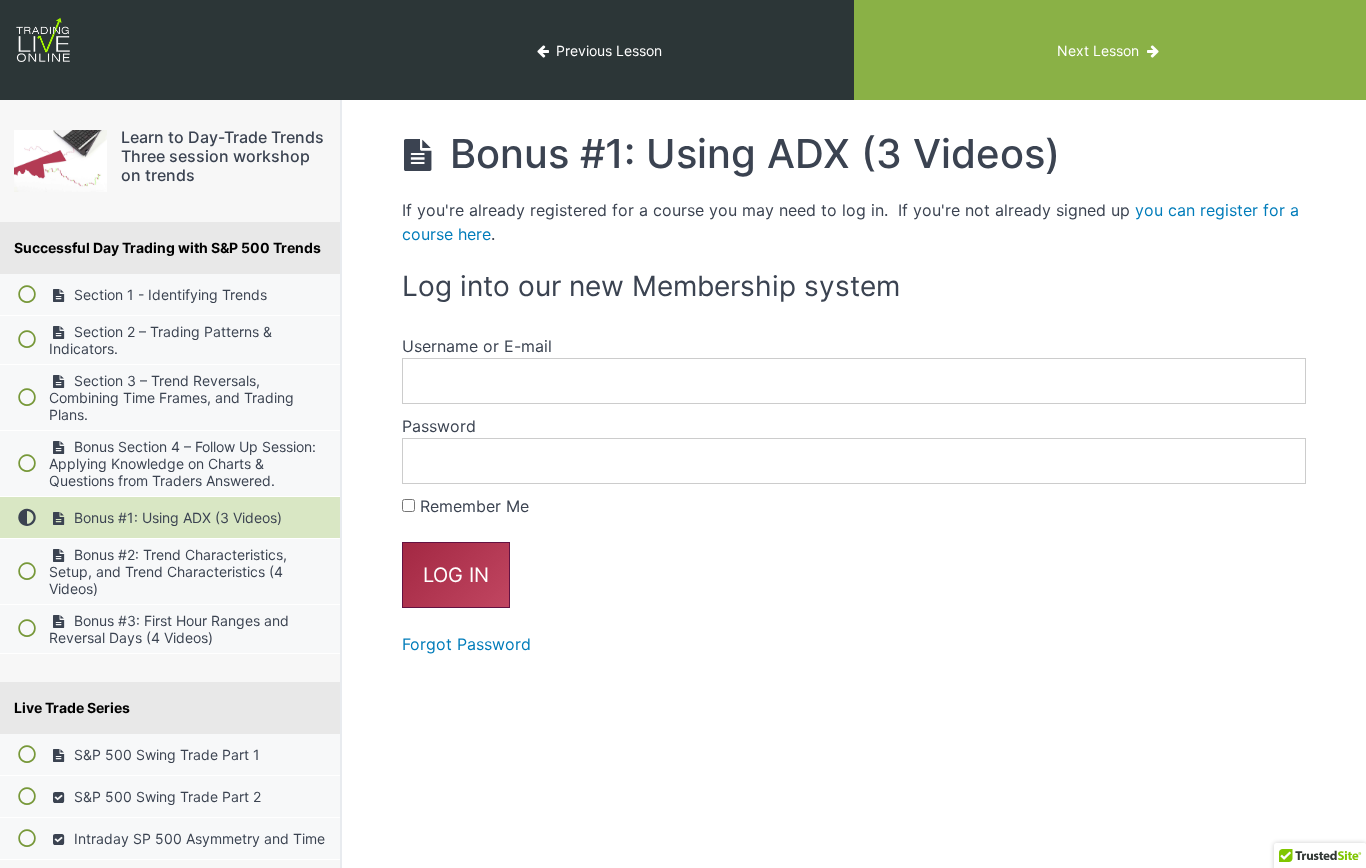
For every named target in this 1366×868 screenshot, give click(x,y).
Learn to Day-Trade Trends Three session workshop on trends (222, 156)
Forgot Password (466, 644)
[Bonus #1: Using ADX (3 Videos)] (60, 161)
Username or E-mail (477, 346)
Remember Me (472, 506)
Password (439, 426)
